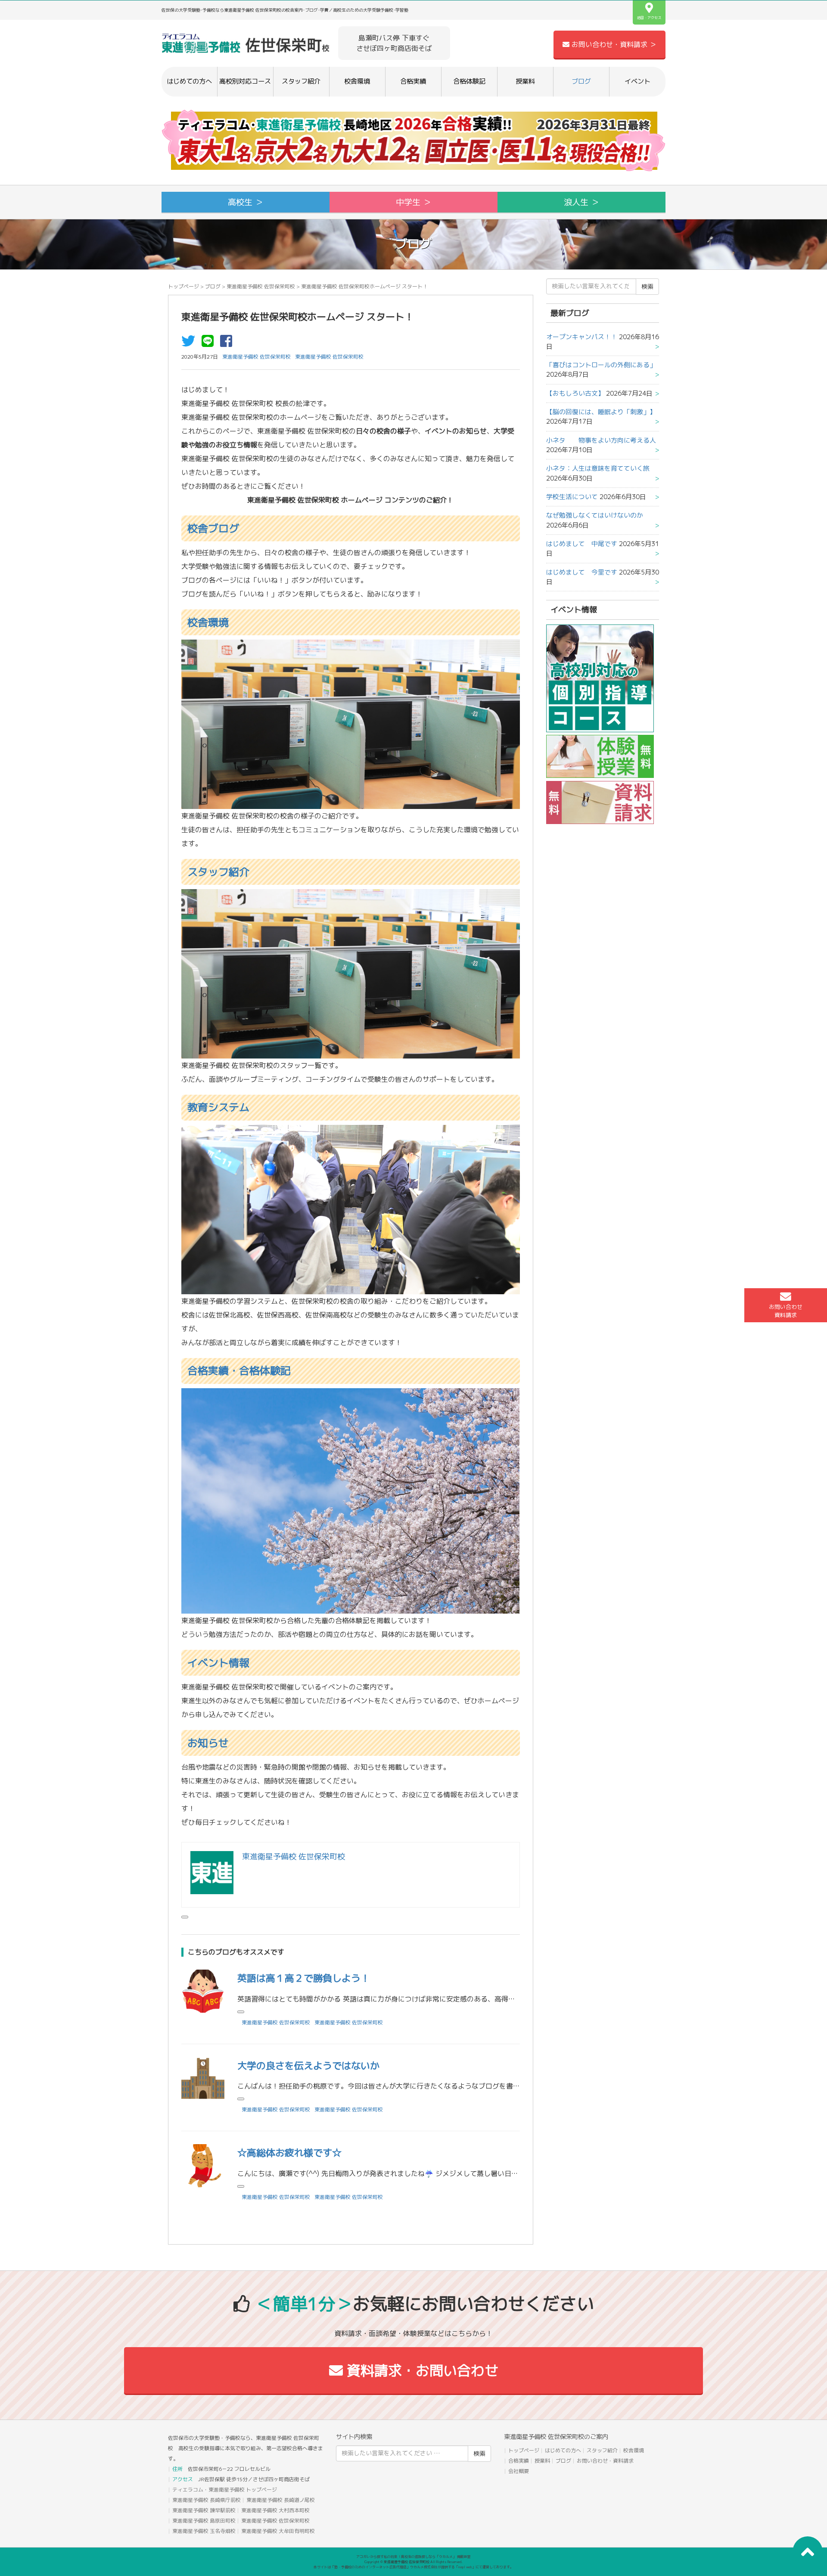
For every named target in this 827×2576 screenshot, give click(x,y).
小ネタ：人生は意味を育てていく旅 (598, 468)
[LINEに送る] (210, 343)
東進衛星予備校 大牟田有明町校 (278, 2531)
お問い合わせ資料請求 (786, 1311)
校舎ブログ (213, 528)
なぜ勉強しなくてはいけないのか (595, 515)
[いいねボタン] (185, 1917)
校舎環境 (357, 81)
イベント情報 (218, 1663)
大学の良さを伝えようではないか (308, 2065)
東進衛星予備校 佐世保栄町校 (261, 286)
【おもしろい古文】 (575, 393)
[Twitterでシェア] (190, 343)
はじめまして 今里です (582, 572)
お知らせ (208, 1743)
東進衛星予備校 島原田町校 (204, 2521)
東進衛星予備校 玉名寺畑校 (204, 2531)
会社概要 (519, 2471)
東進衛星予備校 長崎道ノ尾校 (281, 2500)
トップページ (183, 286)
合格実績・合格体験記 (239, 1371)
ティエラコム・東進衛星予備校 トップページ (225, 2490)
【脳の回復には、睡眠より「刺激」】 (601, 412)
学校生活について (572, 497)
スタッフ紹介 (301, 81)
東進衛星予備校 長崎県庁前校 (207, 2500)
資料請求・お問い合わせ (421, 2370)
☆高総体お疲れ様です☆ (289, 2153)
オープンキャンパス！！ (582, 337)
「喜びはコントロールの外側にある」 (601, 365)
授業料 (525, 81)
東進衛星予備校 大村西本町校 (275, 2510)
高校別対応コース (245, 81)
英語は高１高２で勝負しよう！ (304, 1978)
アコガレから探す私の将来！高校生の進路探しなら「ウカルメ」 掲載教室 (413, 2557)
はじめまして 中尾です (582, 544)
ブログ (581, 81)
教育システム (218, 1107)
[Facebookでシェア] (228, 343)
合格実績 (413, 81)
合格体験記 (469, 81)
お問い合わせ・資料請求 (605, 2461)
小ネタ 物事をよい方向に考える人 (601, 440)
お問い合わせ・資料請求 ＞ (613, 44)
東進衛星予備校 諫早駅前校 (204, 2510)
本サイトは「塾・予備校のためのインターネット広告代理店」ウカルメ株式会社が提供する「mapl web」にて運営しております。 (413, 2567)
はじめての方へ (189, 81)
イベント (637, 81)
